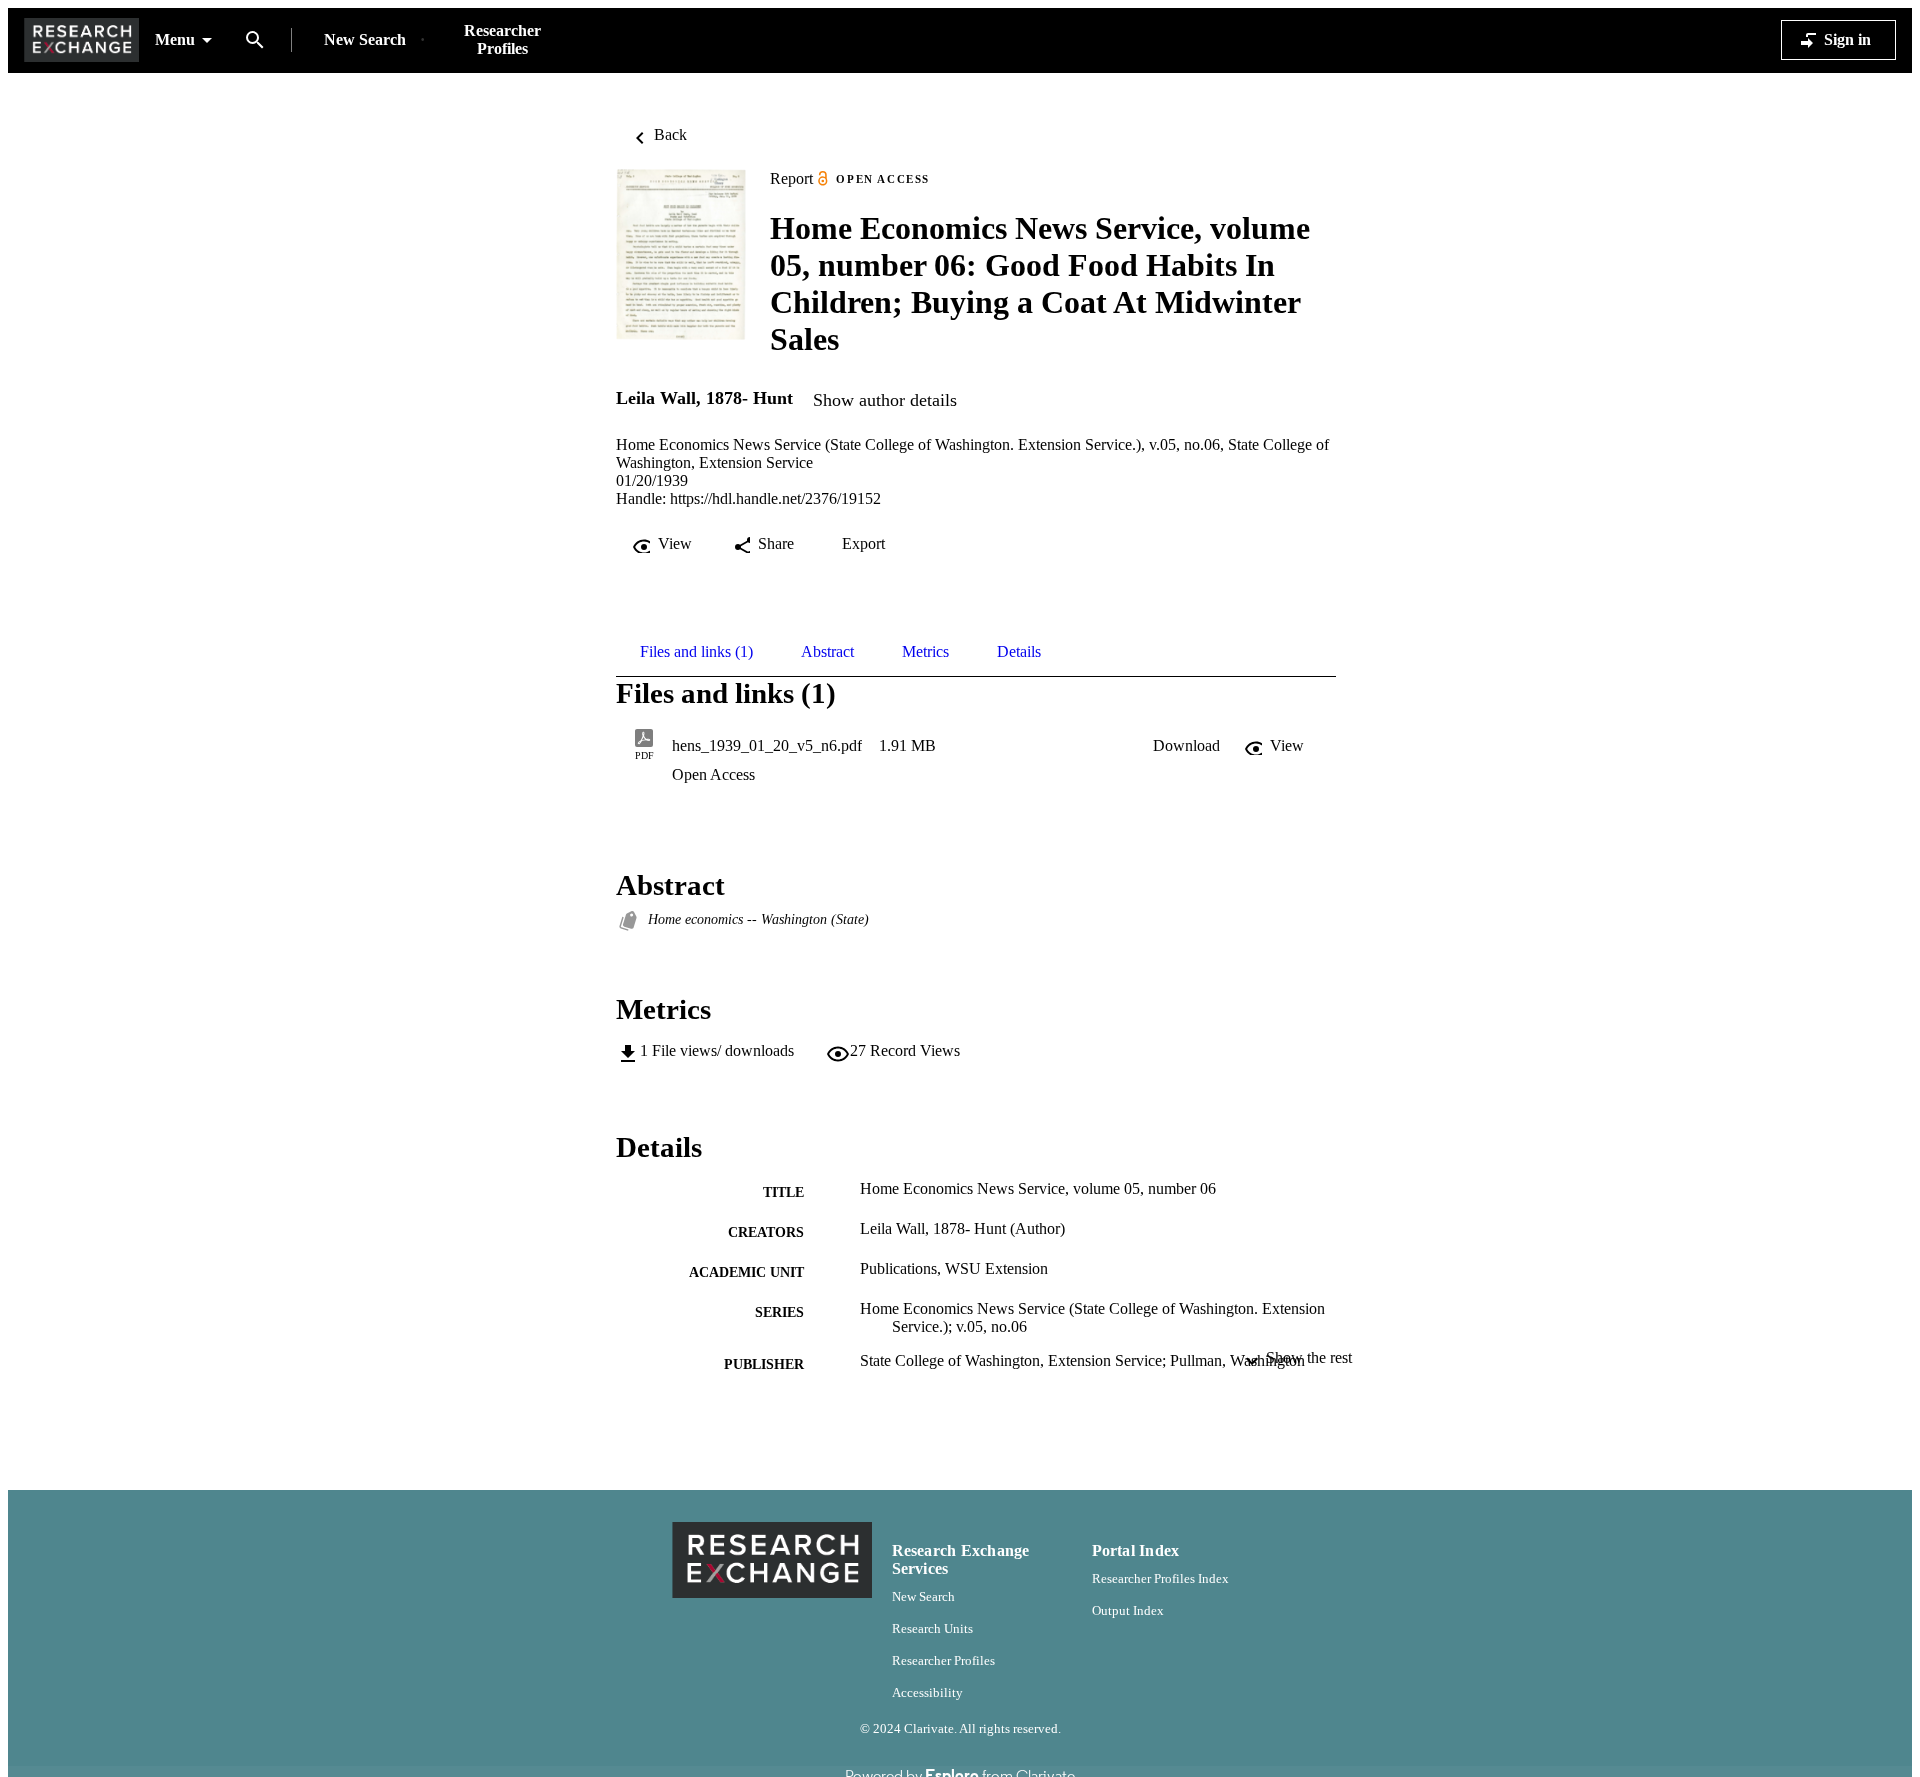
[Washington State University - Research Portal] (81, 40)
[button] (1186, 746)
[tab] (696, 652)
